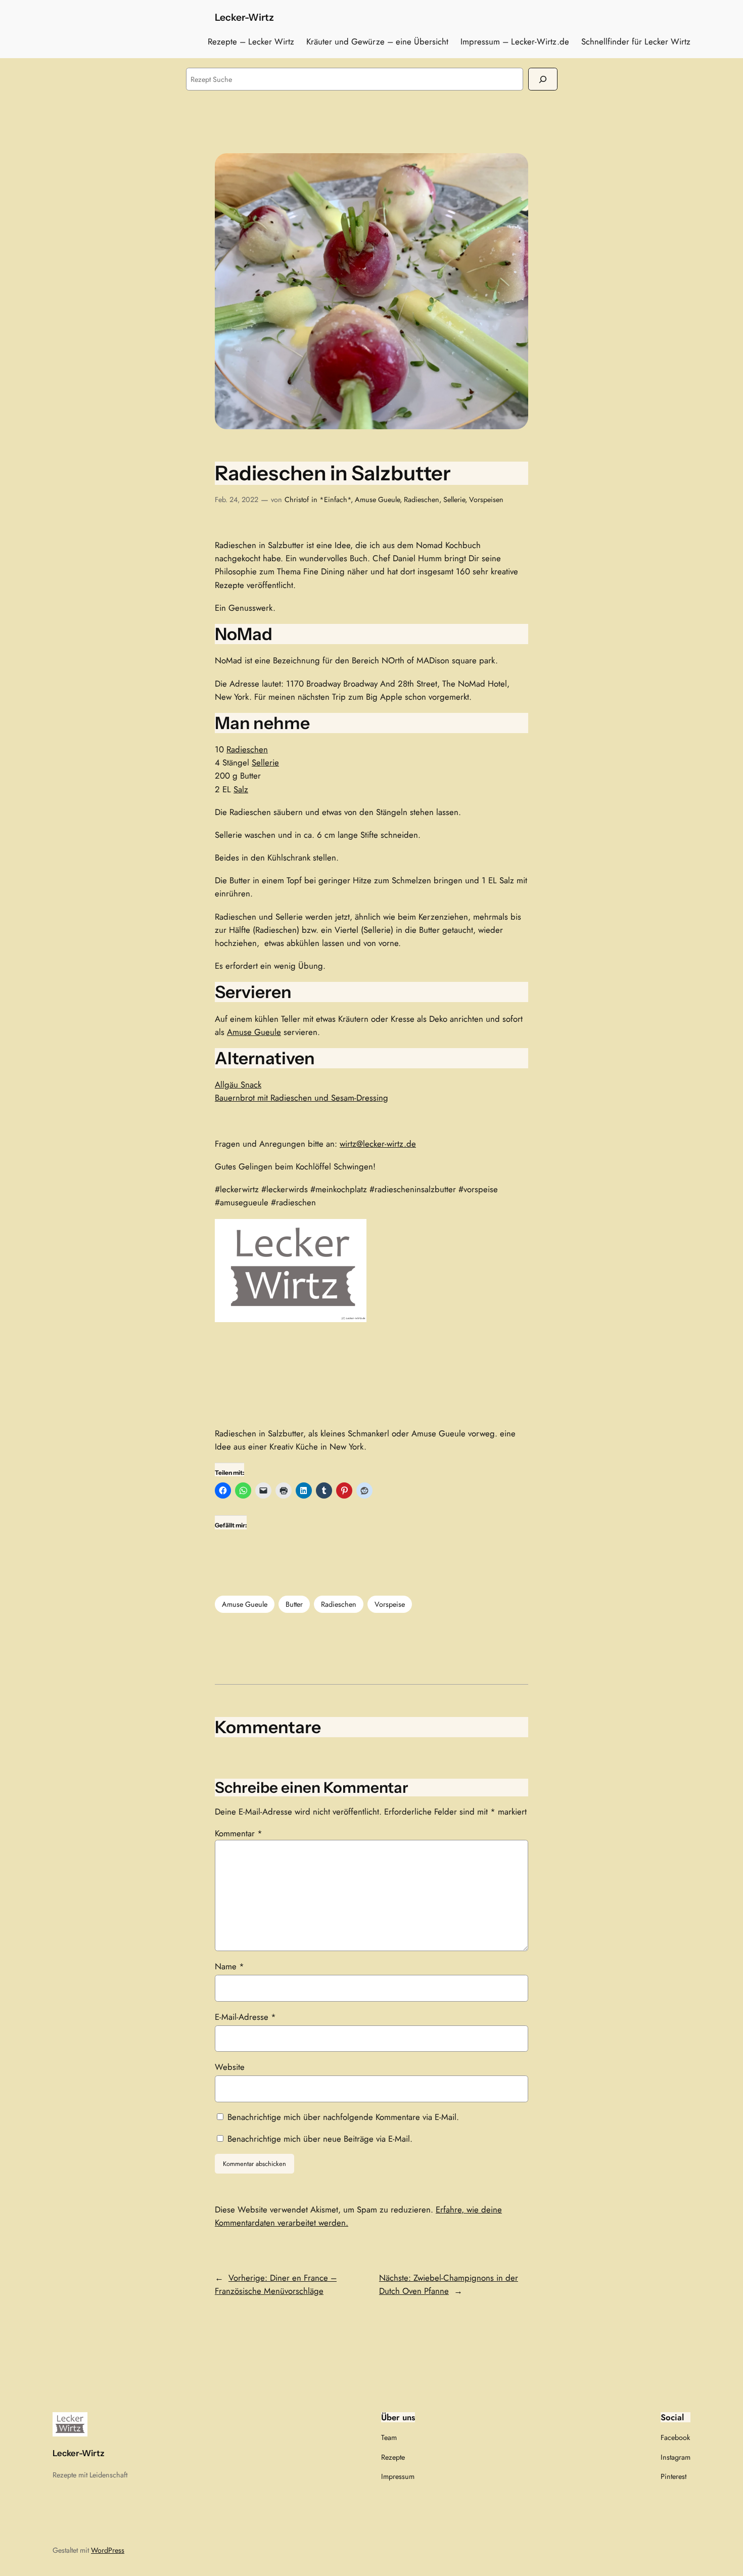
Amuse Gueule (377, 500)
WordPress (108, 2550)
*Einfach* (335, 500)
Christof (297, 500)
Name (229, 1966)
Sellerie (454, 500)
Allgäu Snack (238, 1084)
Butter (294, 1604)
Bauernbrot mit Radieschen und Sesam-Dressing (301, 1098)
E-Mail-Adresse (245, 2017)
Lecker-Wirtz (244, 17)
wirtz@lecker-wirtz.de (378, 1144)
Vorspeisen (486, 500)
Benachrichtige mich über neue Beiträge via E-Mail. (320, 2139)
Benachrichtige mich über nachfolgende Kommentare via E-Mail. (343, 2117)
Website (230, 2067)
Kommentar (239, 1833)
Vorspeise (390, 1604)
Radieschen (422, 500)
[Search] (543, 79)
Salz (241, 789)
